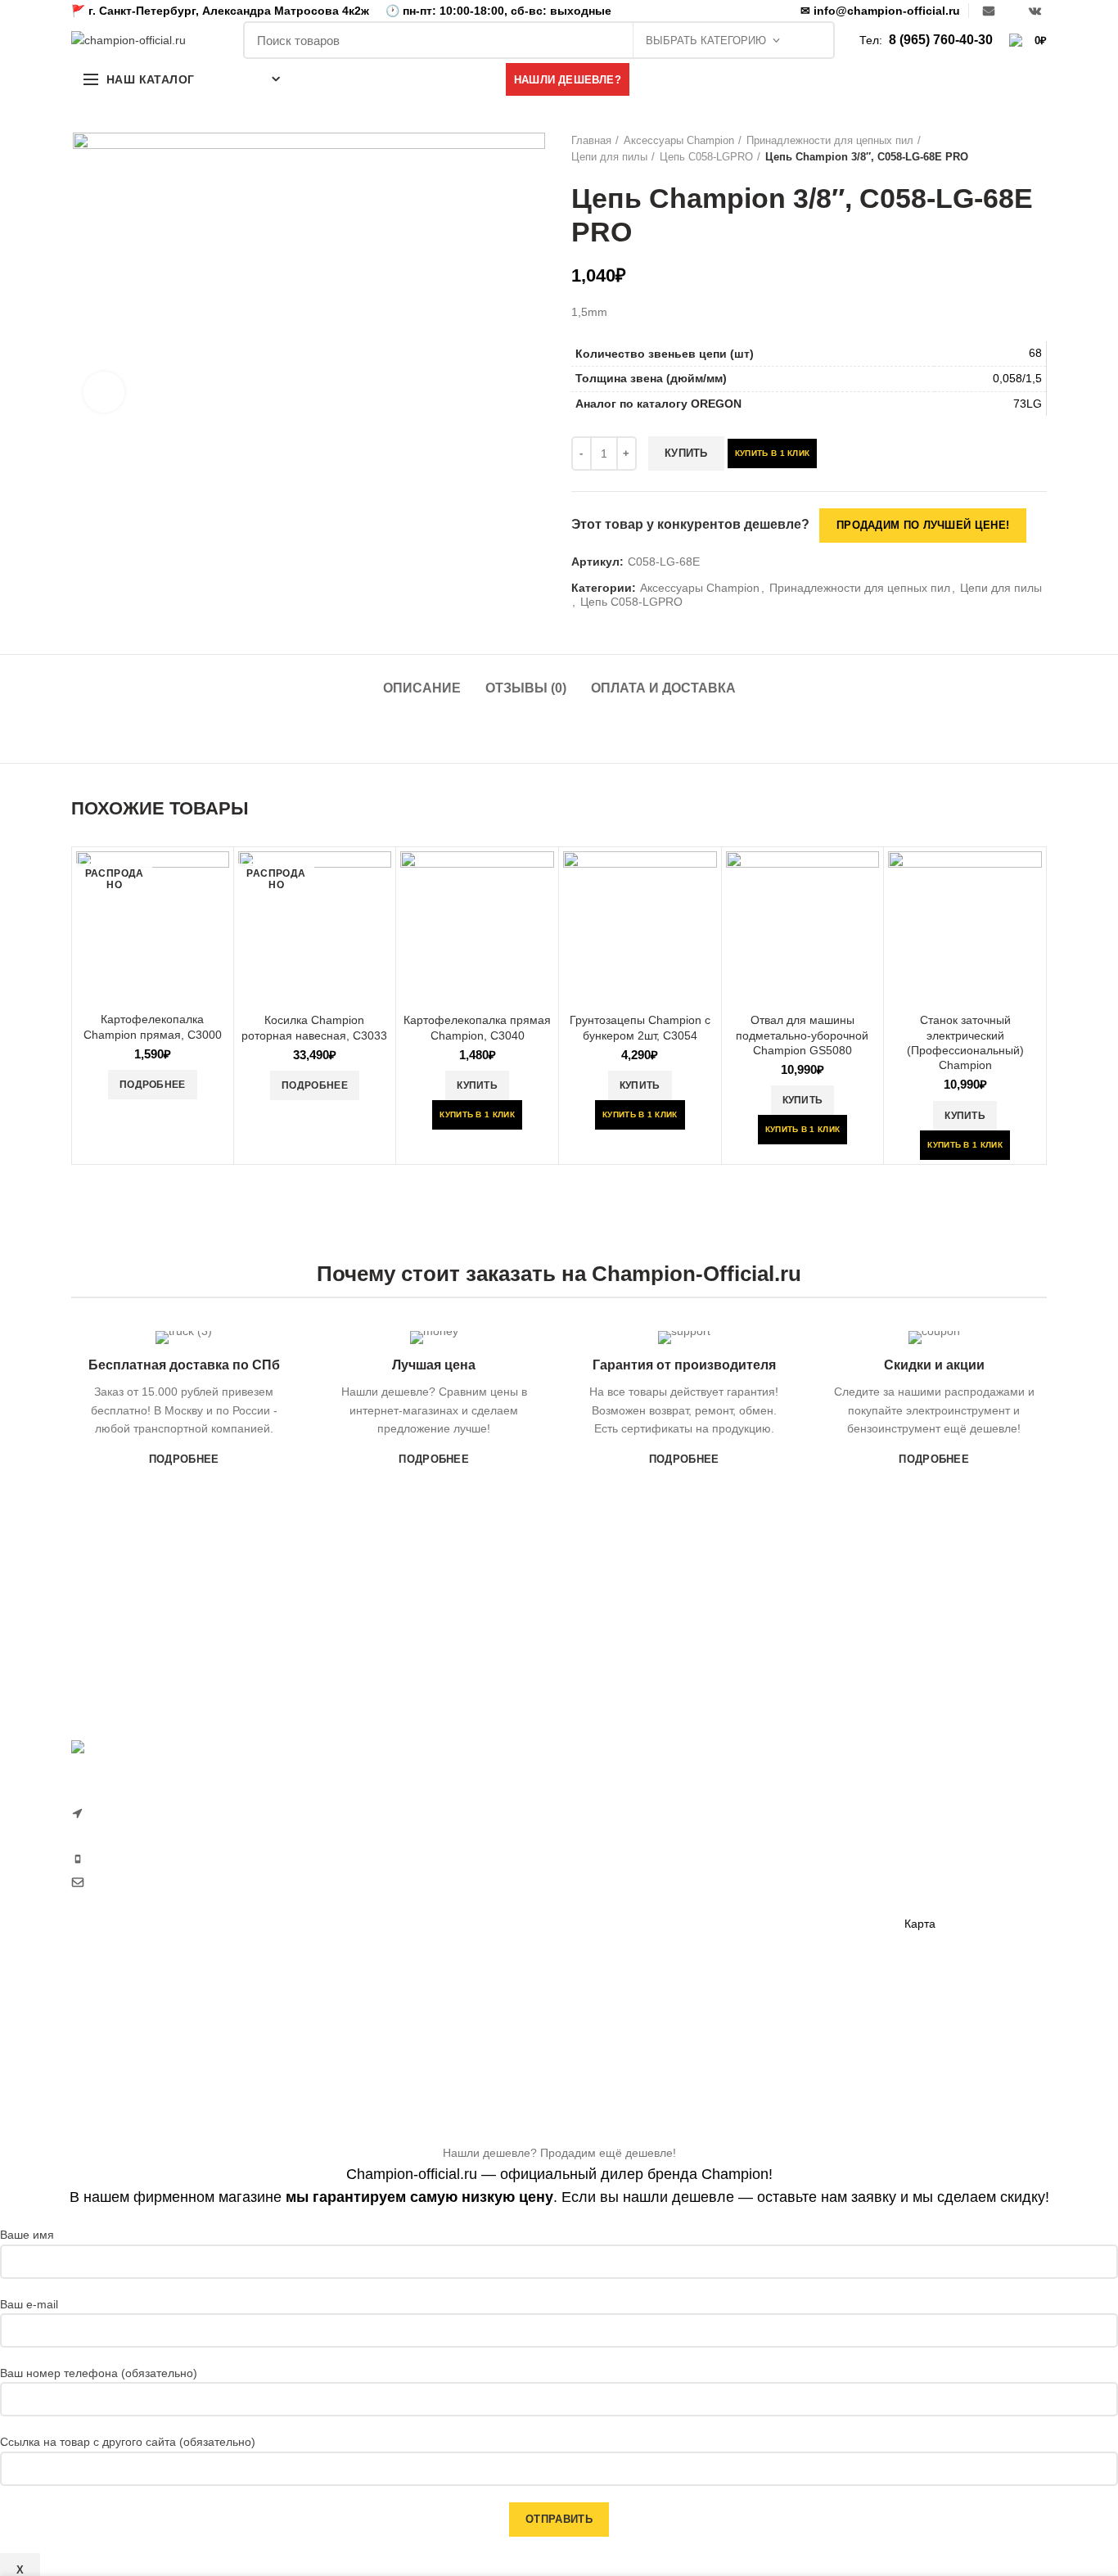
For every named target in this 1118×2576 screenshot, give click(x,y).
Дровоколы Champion (629, 1942)
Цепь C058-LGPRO (706, 157)
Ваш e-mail (29, 2304)
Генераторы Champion (799, 1801)
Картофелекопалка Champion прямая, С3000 (153, 1026)
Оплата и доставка (663, 688)
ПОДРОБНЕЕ (184, 1459)
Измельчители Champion (638, 2055)
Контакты (929, 1896)
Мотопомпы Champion (798, 1829)
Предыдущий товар (1006, 149)
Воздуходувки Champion (636, 2027)
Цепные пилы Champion (636, 1914)
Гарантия (929, 1811)
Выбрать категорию (706, 41)
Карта (920, 1924)
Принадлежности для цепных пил (830, 140)
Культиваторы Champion (636, 1857)
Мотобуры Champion (794, 1942)
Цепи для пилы (609, 157)
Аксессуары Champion (679, 140)
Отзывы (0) (526, 688)
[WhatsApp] (1012, 11)
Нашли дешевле (948, 1838)
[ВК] (1035, 11)
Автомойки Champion (628, 1999)
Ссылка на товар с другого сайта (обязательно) (128, 2442)
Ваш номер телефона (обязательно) (99, 2373)
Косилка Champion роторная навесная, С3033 (314, 1027)
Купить (686, 453)
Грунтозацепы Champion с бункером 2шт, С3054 (640, 1027)
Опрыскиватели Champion (642, 1970)
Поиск (814, 40)
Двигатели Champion (794, 1857)
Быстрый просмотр (217, 878)
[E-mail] (989, 11)
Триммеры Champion (628, 1885)
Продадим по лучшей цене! (923, 525)
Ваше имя (27, 2235)
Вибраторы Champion (796, 1885)
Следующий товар (1039, 149)
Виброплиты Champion (800, 1914)
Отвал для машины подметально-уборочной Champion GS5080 (802, 1035)
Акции (920, 1867)
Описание (422, 688)
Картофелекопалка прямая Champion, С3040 (477, 1027)
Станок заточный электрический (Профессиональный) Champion (965, 1042)
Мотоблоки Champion (629, 1801)
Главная (591, 140)
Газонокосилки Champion (639, 1829)
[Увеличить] (104, 392)
